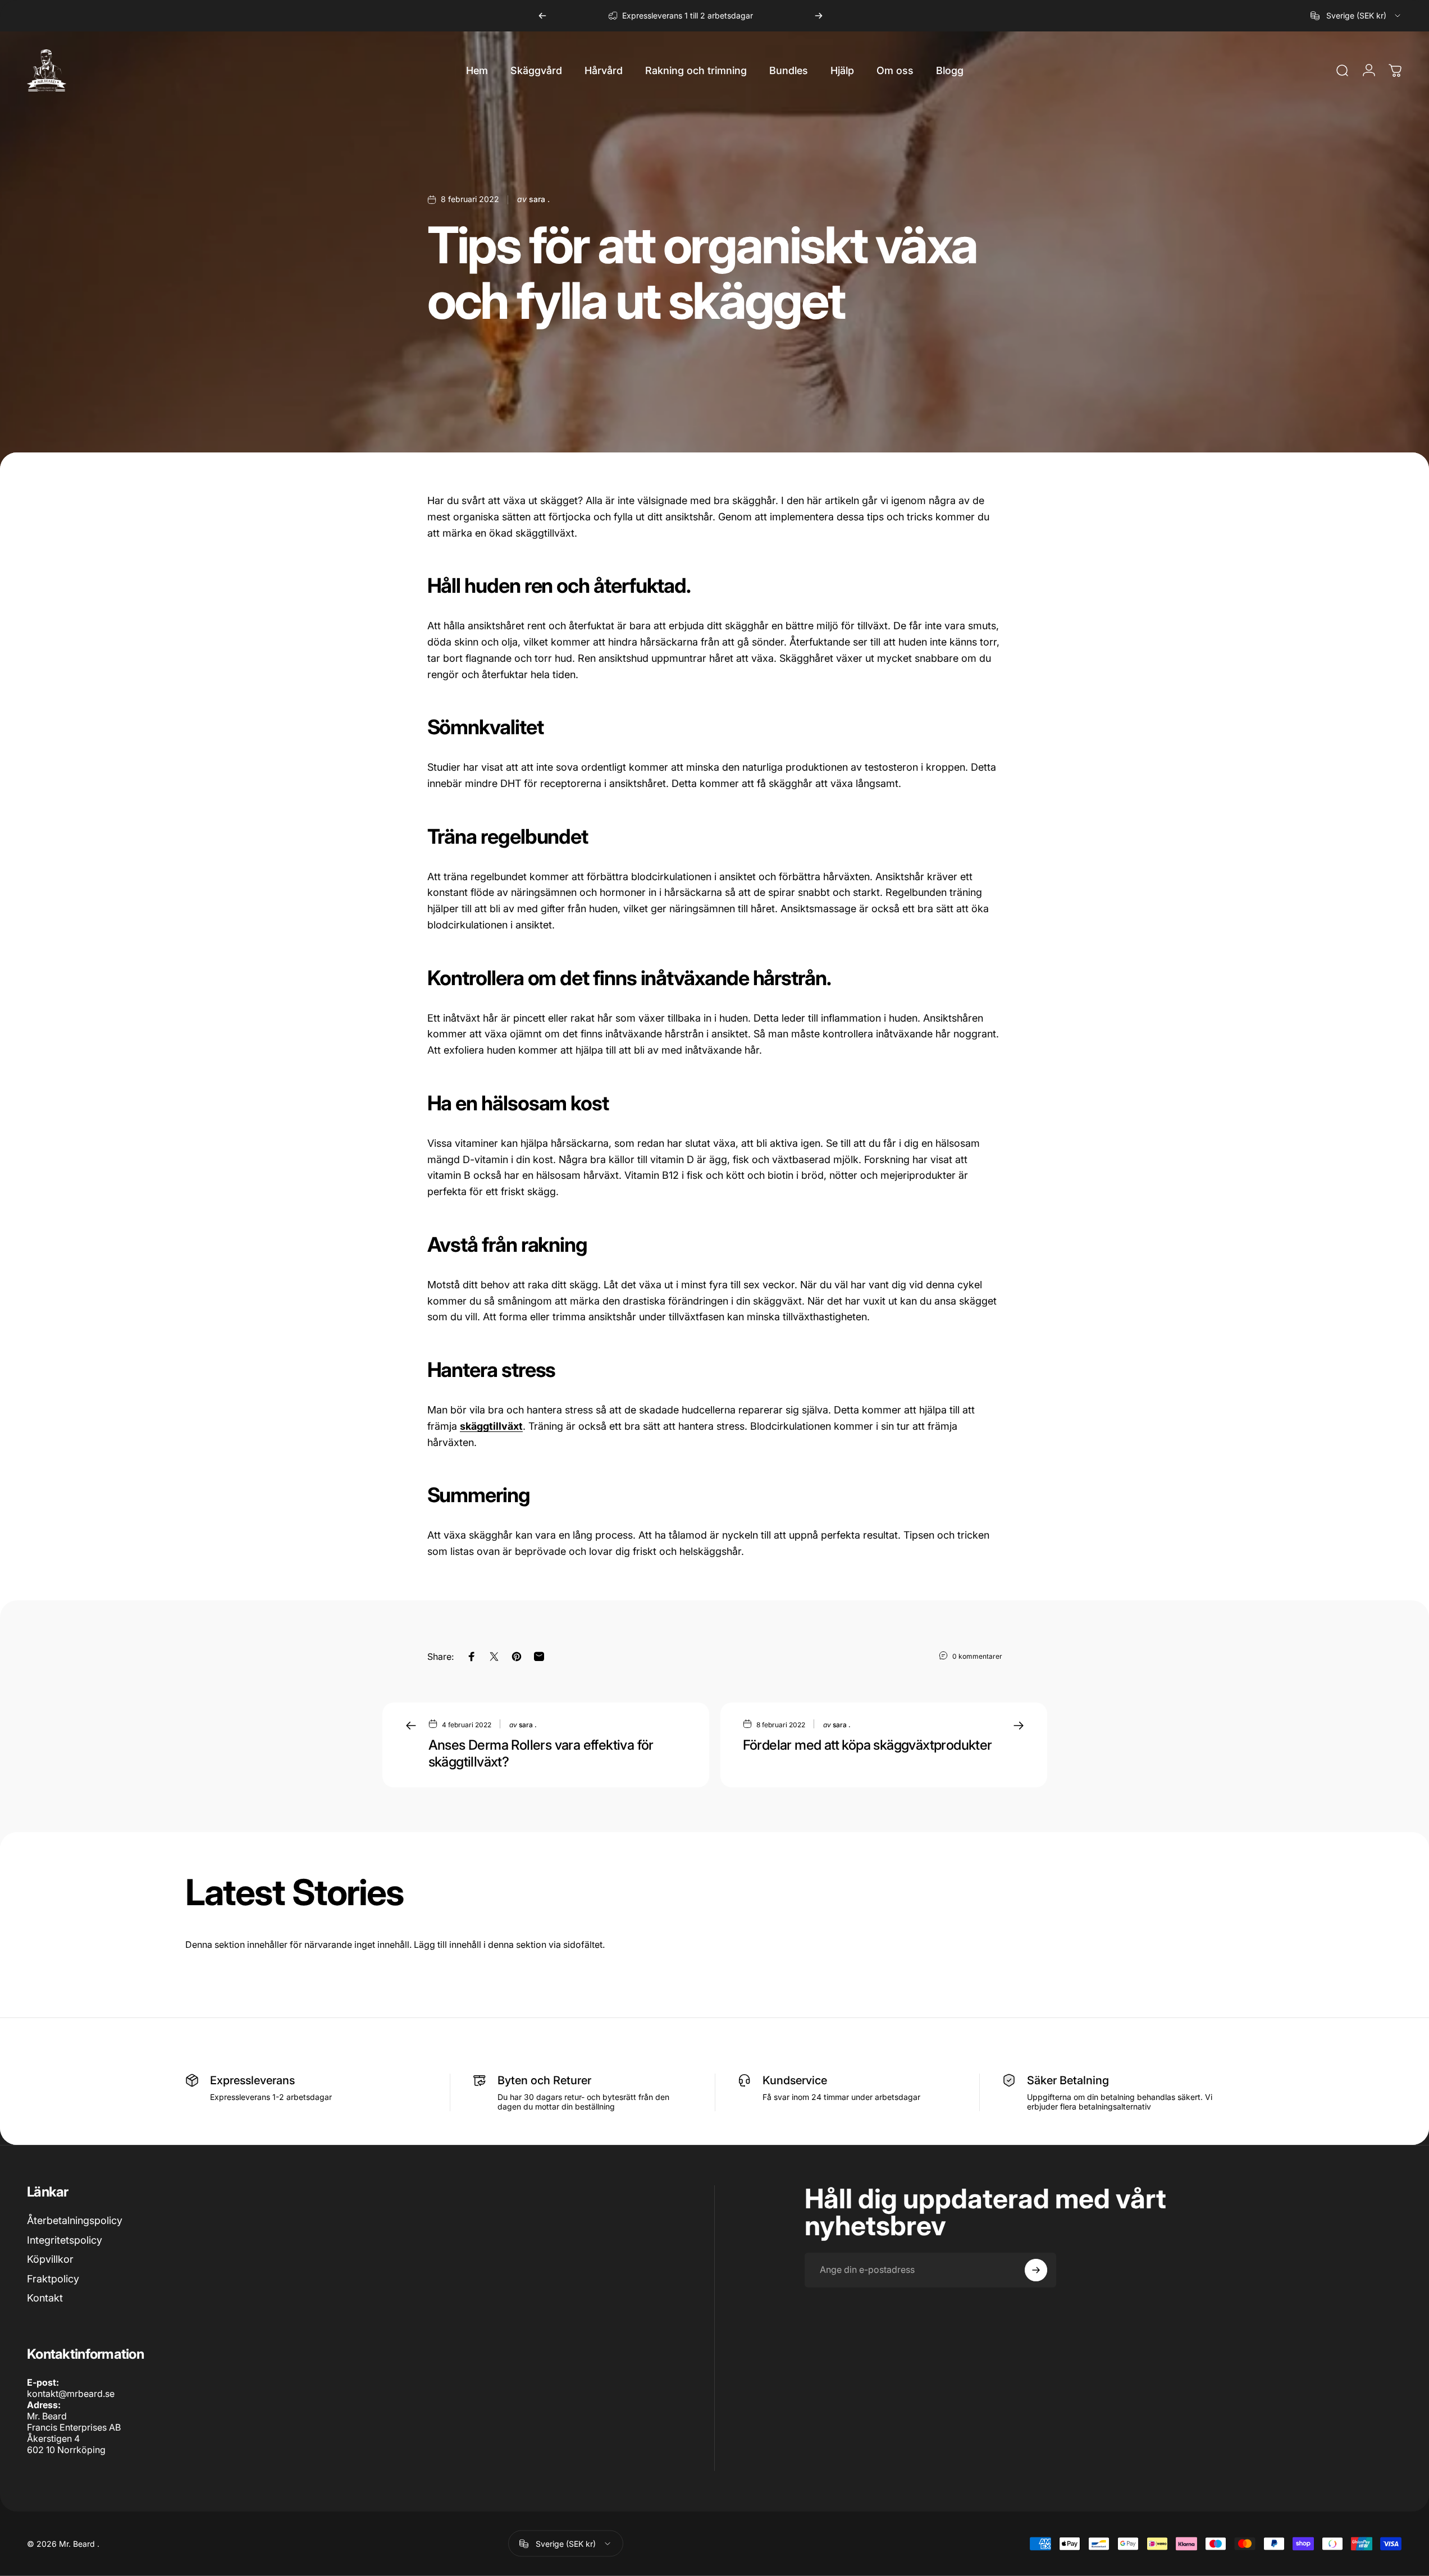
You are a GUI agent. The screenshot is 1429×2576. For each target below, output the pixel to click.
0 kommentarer (977, 1656)
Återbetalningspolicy (75, 2220)
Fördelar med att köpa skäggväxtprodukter (868, 1745)
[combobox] (1356, 16)
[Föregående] (542, 16)
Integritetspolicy (65, 2240)
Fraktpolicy (53, 2279)
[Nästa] (819, 16)
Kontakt (45, 2298)
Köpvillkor (50, 2259)
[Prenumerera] (1036, 2270)
